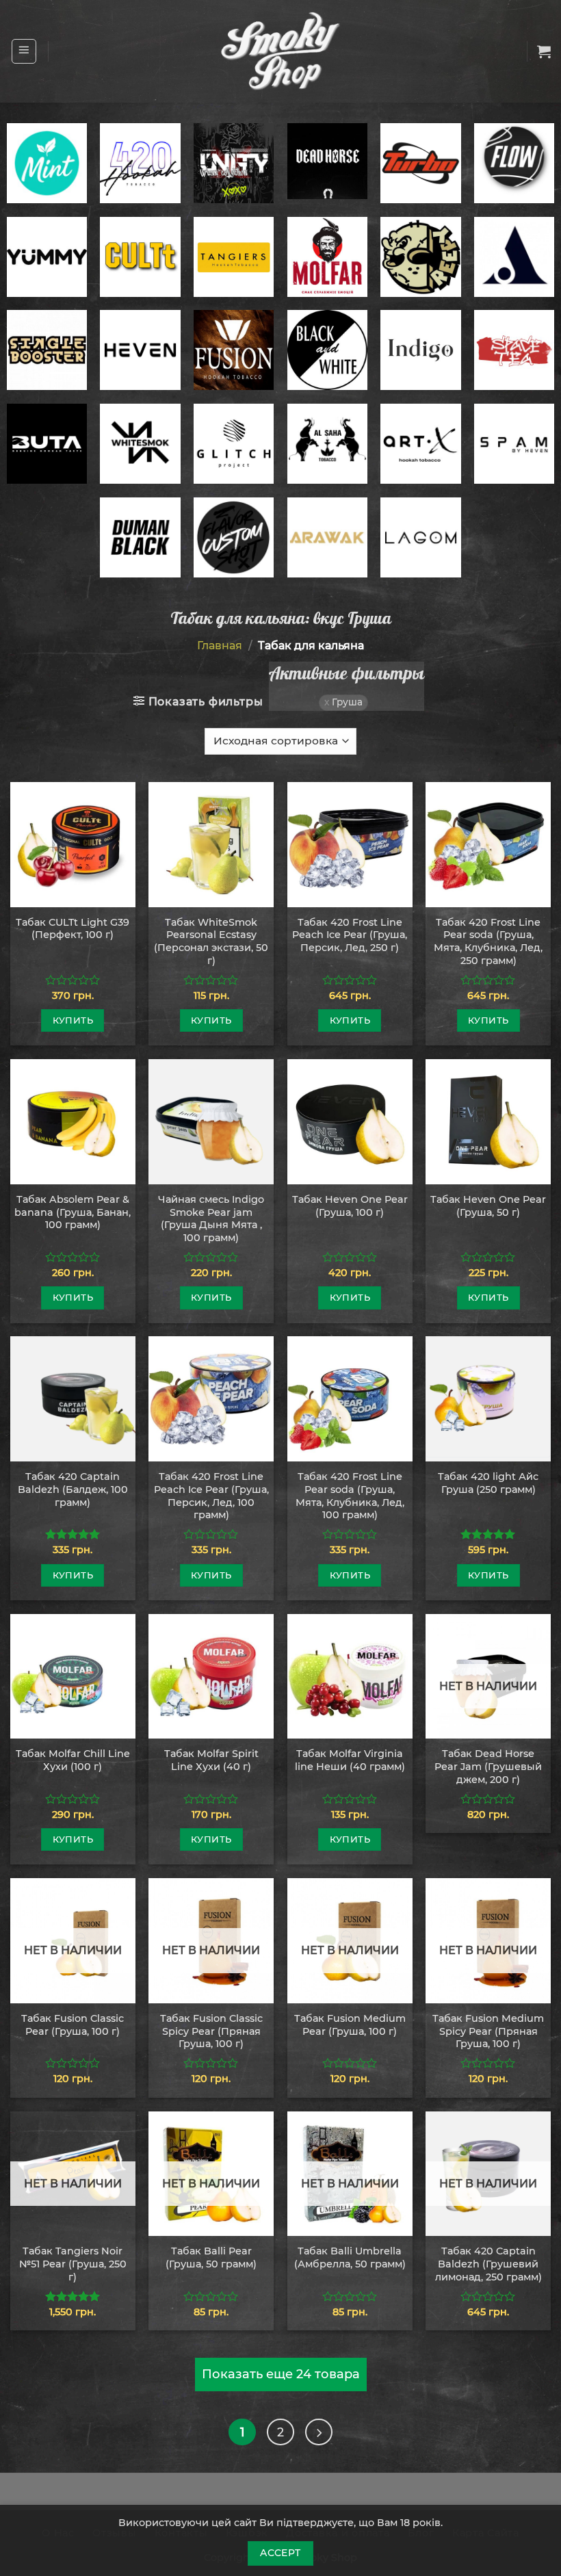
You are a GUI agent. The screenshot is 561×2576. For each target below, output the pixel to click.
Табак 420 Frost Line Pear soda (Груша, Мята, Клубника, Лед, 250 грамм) (488, 941)
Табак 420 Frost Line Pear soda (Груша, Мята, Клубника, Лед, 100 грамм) (350, 1496)
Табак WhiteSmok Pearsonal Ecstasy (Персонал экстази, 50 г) (211, 941)
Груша (347, 702)
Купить (73, 1020)
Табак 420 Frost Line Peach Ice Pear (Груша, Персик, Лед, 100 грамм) (211, 1496)
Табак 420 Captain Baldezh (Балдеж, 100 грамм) (73, 1489)
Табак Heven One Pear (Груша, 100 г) (350, 1206)
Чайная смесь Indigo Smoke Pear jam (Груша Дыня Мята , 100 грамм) (211, 1219)
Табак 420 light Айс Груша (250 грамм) (488, 1483)
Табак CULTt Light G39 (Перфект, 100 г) (73, 929)
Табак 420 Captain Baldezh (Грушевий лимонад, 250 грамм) (488, 2264)
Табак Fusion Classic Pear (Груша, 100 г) (73, 2025)
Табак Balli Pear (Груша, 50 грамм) (211, 2258)
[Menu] (24, 51)
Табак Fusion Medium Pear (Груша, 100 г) (350, 2025)
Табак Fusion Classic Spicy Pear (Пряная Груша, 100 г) (211, 2031)
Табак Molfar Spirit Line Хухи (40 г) (211, 1760)
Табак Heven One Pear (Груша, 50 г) (488, 1206)
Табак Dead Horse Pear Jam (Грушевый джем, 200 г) (488, 1766)
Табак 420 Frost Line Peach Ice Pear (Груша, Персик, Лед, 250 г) (350, 935)
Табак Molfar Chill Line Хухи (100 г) (73, 1760)
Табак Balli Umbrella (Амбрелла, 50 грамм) (350, 2258)
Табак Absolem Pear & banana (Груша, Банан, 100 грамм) (73, 1212)
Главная (220, 646)
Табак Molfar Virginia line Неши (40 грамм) (350, 1760)
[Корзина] (544, 51)
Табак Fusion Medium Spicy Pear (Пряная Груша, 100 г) (488, 2031)
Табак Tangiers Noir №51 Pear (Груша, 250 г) (73, 2264)
